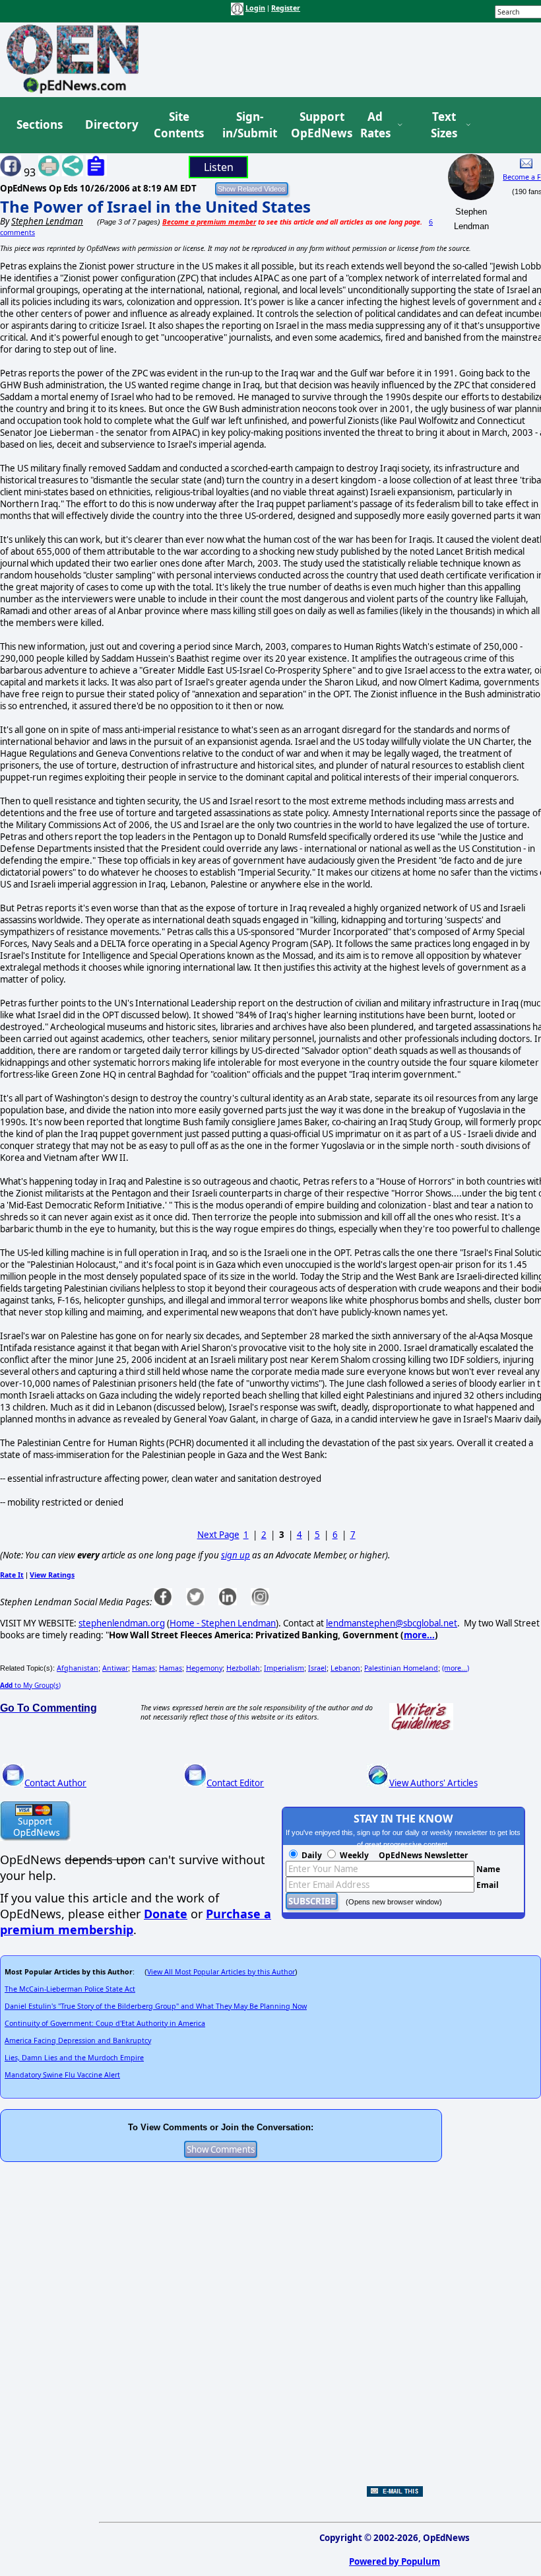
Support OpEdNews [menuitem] (317, 125)
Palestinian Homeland (401, 1668)
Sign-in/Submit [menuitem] (248, 125)
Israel (317, 1668)
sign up (236, 1555)
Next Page (218, 1535)
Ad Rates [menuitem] (375, 125)
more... (419, 1635)
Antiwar (115, 1668)
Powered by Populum (395, 2561)
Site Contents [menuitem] (179, 125)
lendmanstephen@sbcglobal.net (392, 1623)
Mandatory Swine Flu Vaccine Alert (62, 2075)
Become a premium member (209, 222)
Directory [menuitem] (111, 124)
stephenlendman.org (122, 1623)
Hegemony (204, 1668)
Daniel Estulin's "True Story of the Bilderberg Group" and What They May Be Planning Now (156, 2006)
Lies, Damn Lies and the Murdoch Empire (74, 2058)
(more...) (456, 1668)
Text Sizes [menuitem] (444, 125)
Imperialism (284, 1668)
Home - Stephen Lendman (223, 1623)
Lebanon (345, 1668)
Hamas (143, 1668)
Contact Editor (235, 1783)
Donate (166, 1914)
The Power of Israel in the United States (155, 206)
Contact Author (55, 1783)
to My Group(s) (30, 1685)
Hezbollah (243, 1668)
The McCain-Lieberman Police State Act (70, 1989)
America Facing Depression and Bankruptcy (78, 2040)
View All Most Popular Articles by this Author (221, 1972)
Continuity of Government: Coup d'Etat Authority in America (105, 2023)
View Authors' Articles (433, 1783)
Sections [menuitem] (40, 124)
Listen (219, 167)
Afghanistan (78, 1668)
